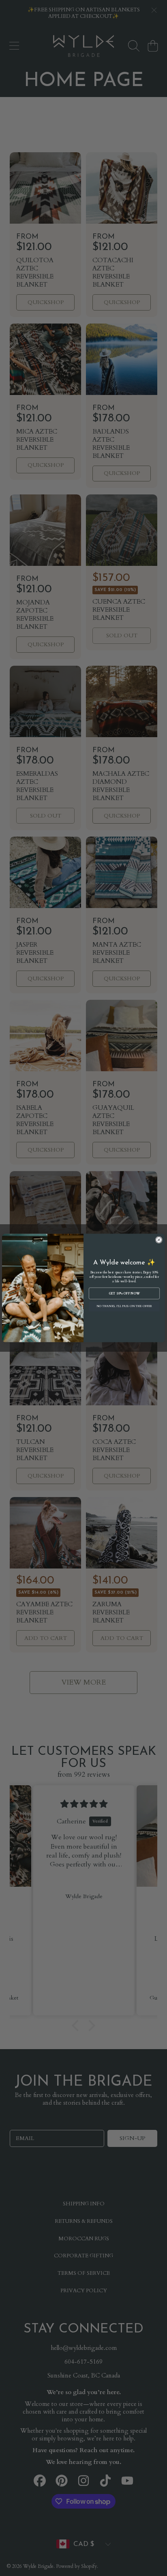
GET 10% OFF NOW (124, 1293)
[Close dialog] (159, 1240)
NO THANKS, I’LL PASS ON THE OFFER (124, 1306)
